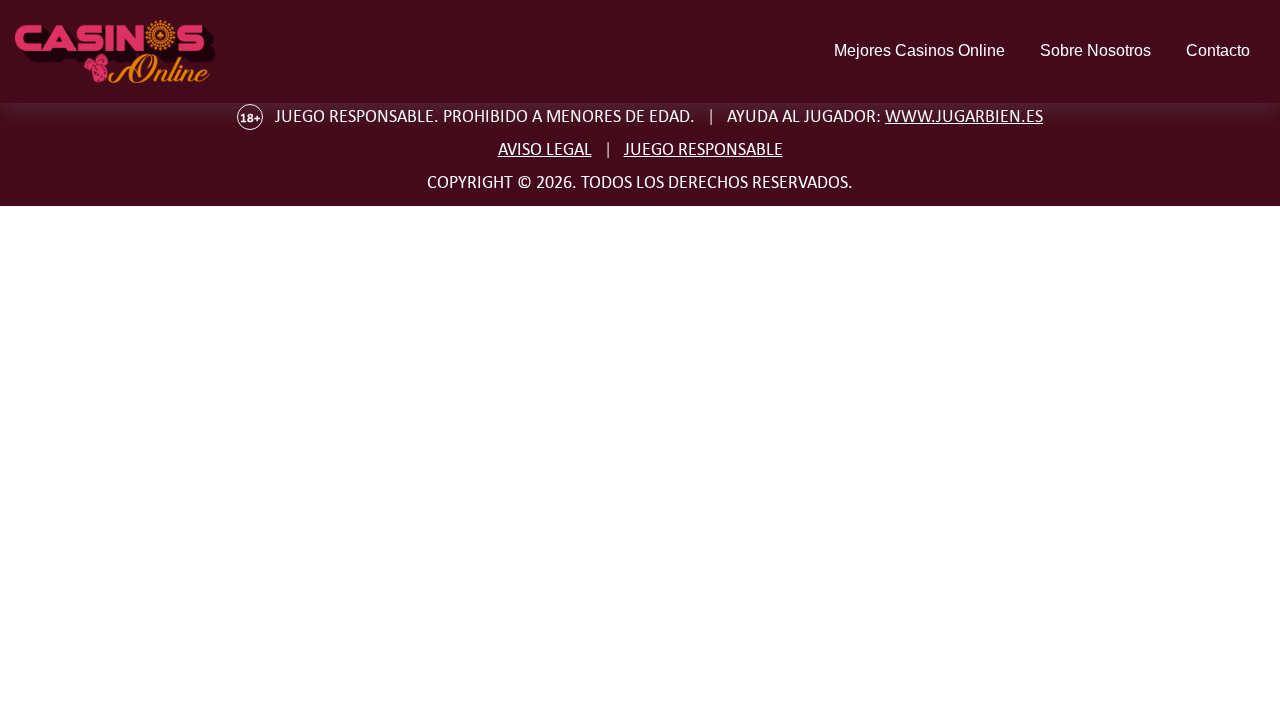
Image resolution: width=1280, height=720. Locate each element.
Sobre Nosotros (1095, 50)
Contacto (1218, 50)
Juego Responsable (703, 149)
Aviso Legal (545, 149)
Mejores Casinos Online (919, 50)
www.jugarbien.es (964, 116)
